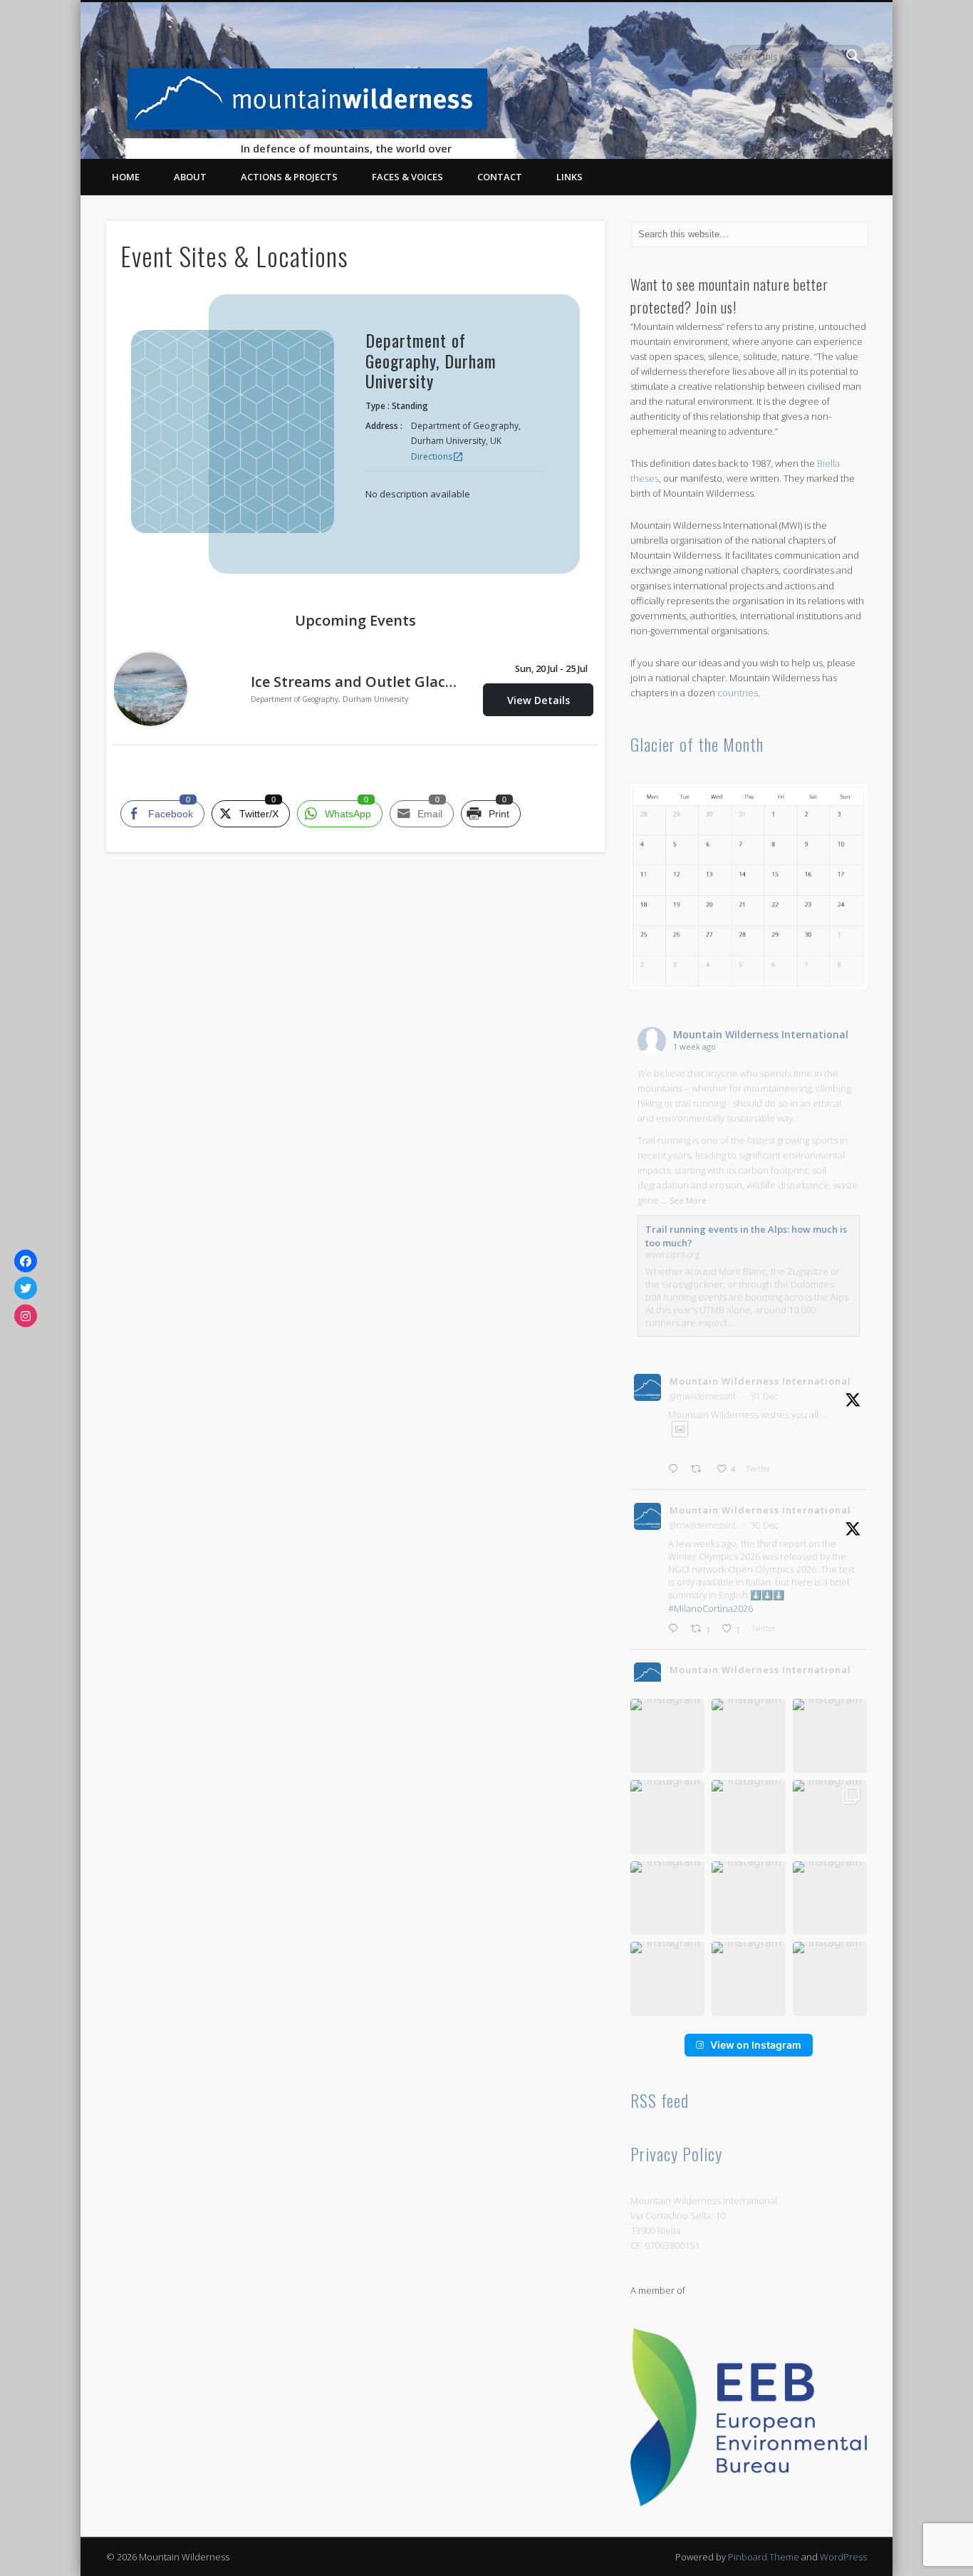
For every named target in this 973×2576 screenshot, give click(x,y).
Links (569, 177)
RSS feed (660, 2100)
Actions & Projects (289, 177)
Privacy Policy (676, 2153)
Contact (500, 177)
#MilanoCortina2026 (711, 1608)
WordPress (843, 2557)
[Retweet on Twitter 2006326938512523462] (700, 1469)
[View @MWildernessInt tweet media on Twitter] (680, 1429)
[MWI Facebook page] (26, 1261)
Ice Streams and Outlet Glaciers (355, 682)
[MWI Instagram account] (26, 1315)
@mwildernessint (703, 1396)
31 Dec (764, 1396)
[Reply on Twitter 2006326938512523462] (676, 1469)
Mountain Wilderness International (761, 1034)
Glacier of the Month (697, 744)
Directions (437, 456)
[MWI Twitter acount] (26, 1288)
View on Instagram (756, 2045)
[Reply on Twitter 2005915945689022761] (676, 1629)
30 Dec (764, 1525)
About (190, 177)
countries (738, 693)
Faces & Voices (407, 177)
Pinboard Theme (764, 2557)
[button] (667, 1736)
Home (126, 177)
